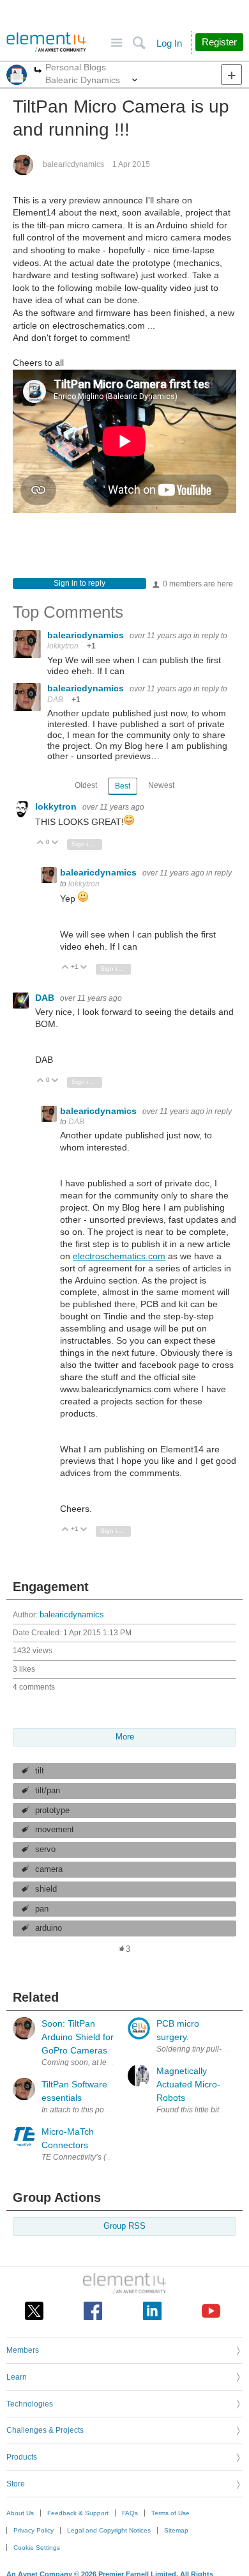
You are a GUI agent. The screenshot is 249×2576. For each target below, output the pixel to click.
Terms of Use (170, 2513)
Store (16, 2484)
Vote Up (41, 843)
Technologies (30, 2404)
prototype (52, 1810)
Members (23, 2350)
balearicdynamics (73, 164)
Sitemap (176, 2530)
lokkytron (63, 646)
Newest (161, 785)
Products (22, 2457)
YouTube (211, 2311)
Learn (17, 2377)
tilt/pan (48, 1791)
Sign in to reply (79, 583)
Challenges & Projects (45, 2430)
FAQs (130, 2513)
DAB (55, 700)
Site (117, 43)
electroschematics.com (119, 1256)
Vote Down (55, 843)
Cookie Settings (37, 2548)
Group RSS (124, 2226)
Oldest (86, 785)
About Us (20, 2513)
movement (55, 1830)
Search (139, 43)
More (38, 71)
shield (46, 1889)
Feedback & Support (78, 2513)
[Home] (46, 42)
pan (42, 1909)
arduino (49, 1928)
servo (45, 1850)
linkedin (152, 2311)
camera (49, 1869)
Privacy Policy (34, 2530)
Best (123, 786)
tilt (40, 1771)
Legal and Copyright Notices (109, 2530)
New (231, 75)
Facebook (93, 2311)
